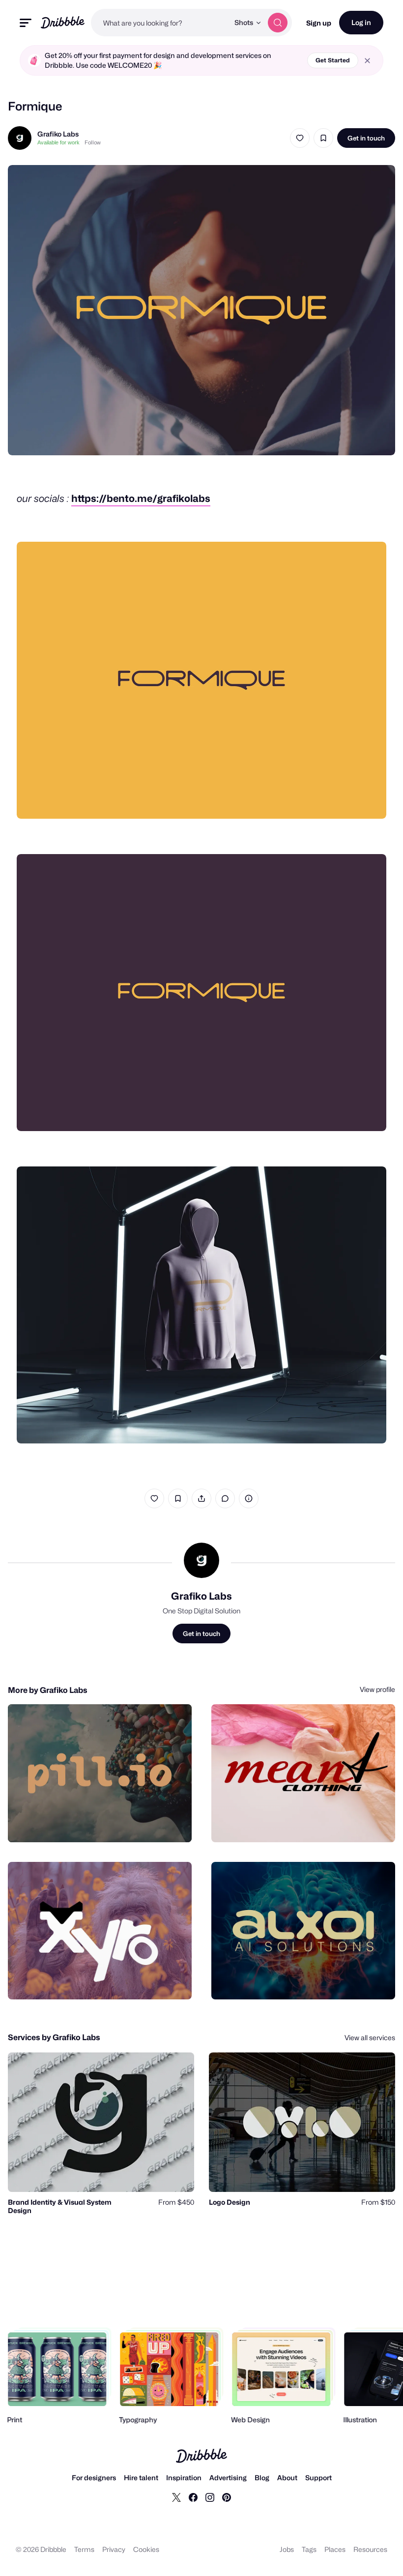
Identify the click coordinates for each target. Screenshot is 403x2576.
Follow (93, 142)
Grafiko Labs (58, 134)
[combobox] (160, 23)
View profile (377, 1689)
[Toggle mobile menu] (26, 23)
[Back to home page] (63, 22)
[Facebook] (193, 2497)
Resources (370, 2549)
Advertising (228, 2478)
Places (335, 2549)
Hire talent (141, 2478)
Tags (309, 2549)
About (287, 2478)
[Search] (278, 23)
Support (318, 2478)
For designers (94, 2478)
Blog (262, 2478)
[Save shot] (323, 138)
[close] (367, 61)
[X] (176, 2497)
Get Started (333, 60)
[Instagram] (210, 2497)
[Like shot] (300, 138)
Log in (361, 22)
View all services (370, 2037)
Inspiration (184, 2478)
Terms (84, 2549)
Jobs (287, 2549)
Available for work (58, 142)
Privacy (114, 2549)
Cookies (146, 2549)
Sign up (319, 23)
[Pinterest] (227, 2497)
